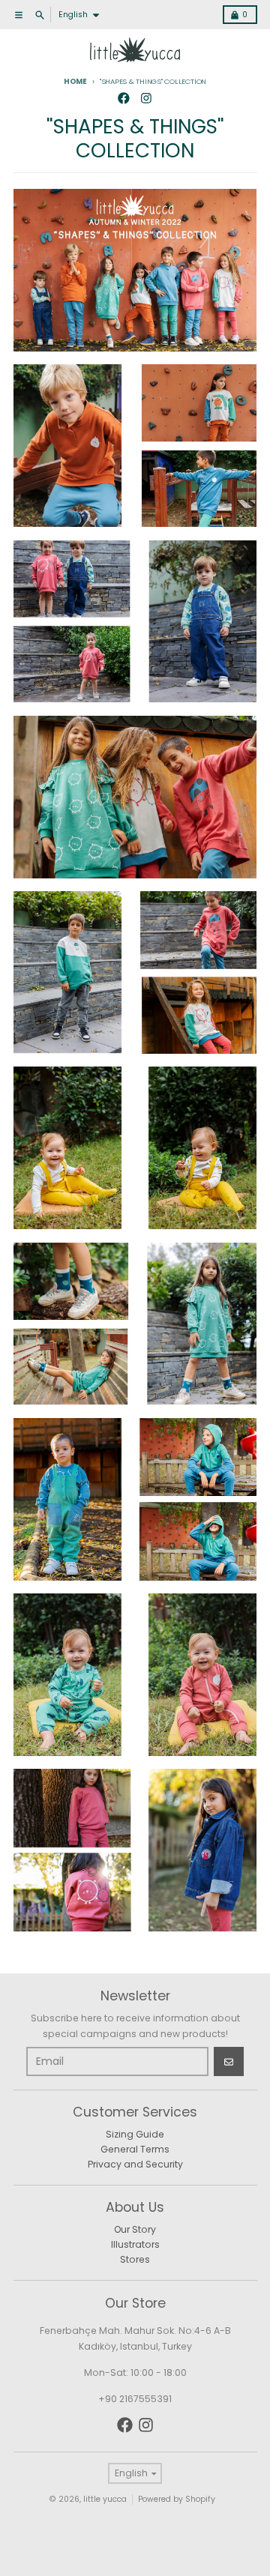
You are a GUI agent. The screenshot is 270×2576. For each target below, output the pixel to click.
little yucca (105, 2499)
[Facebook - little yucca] (124, 99)
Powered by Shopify (177, 2499)
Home (75, 81)
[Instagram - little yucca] (147, 99)
